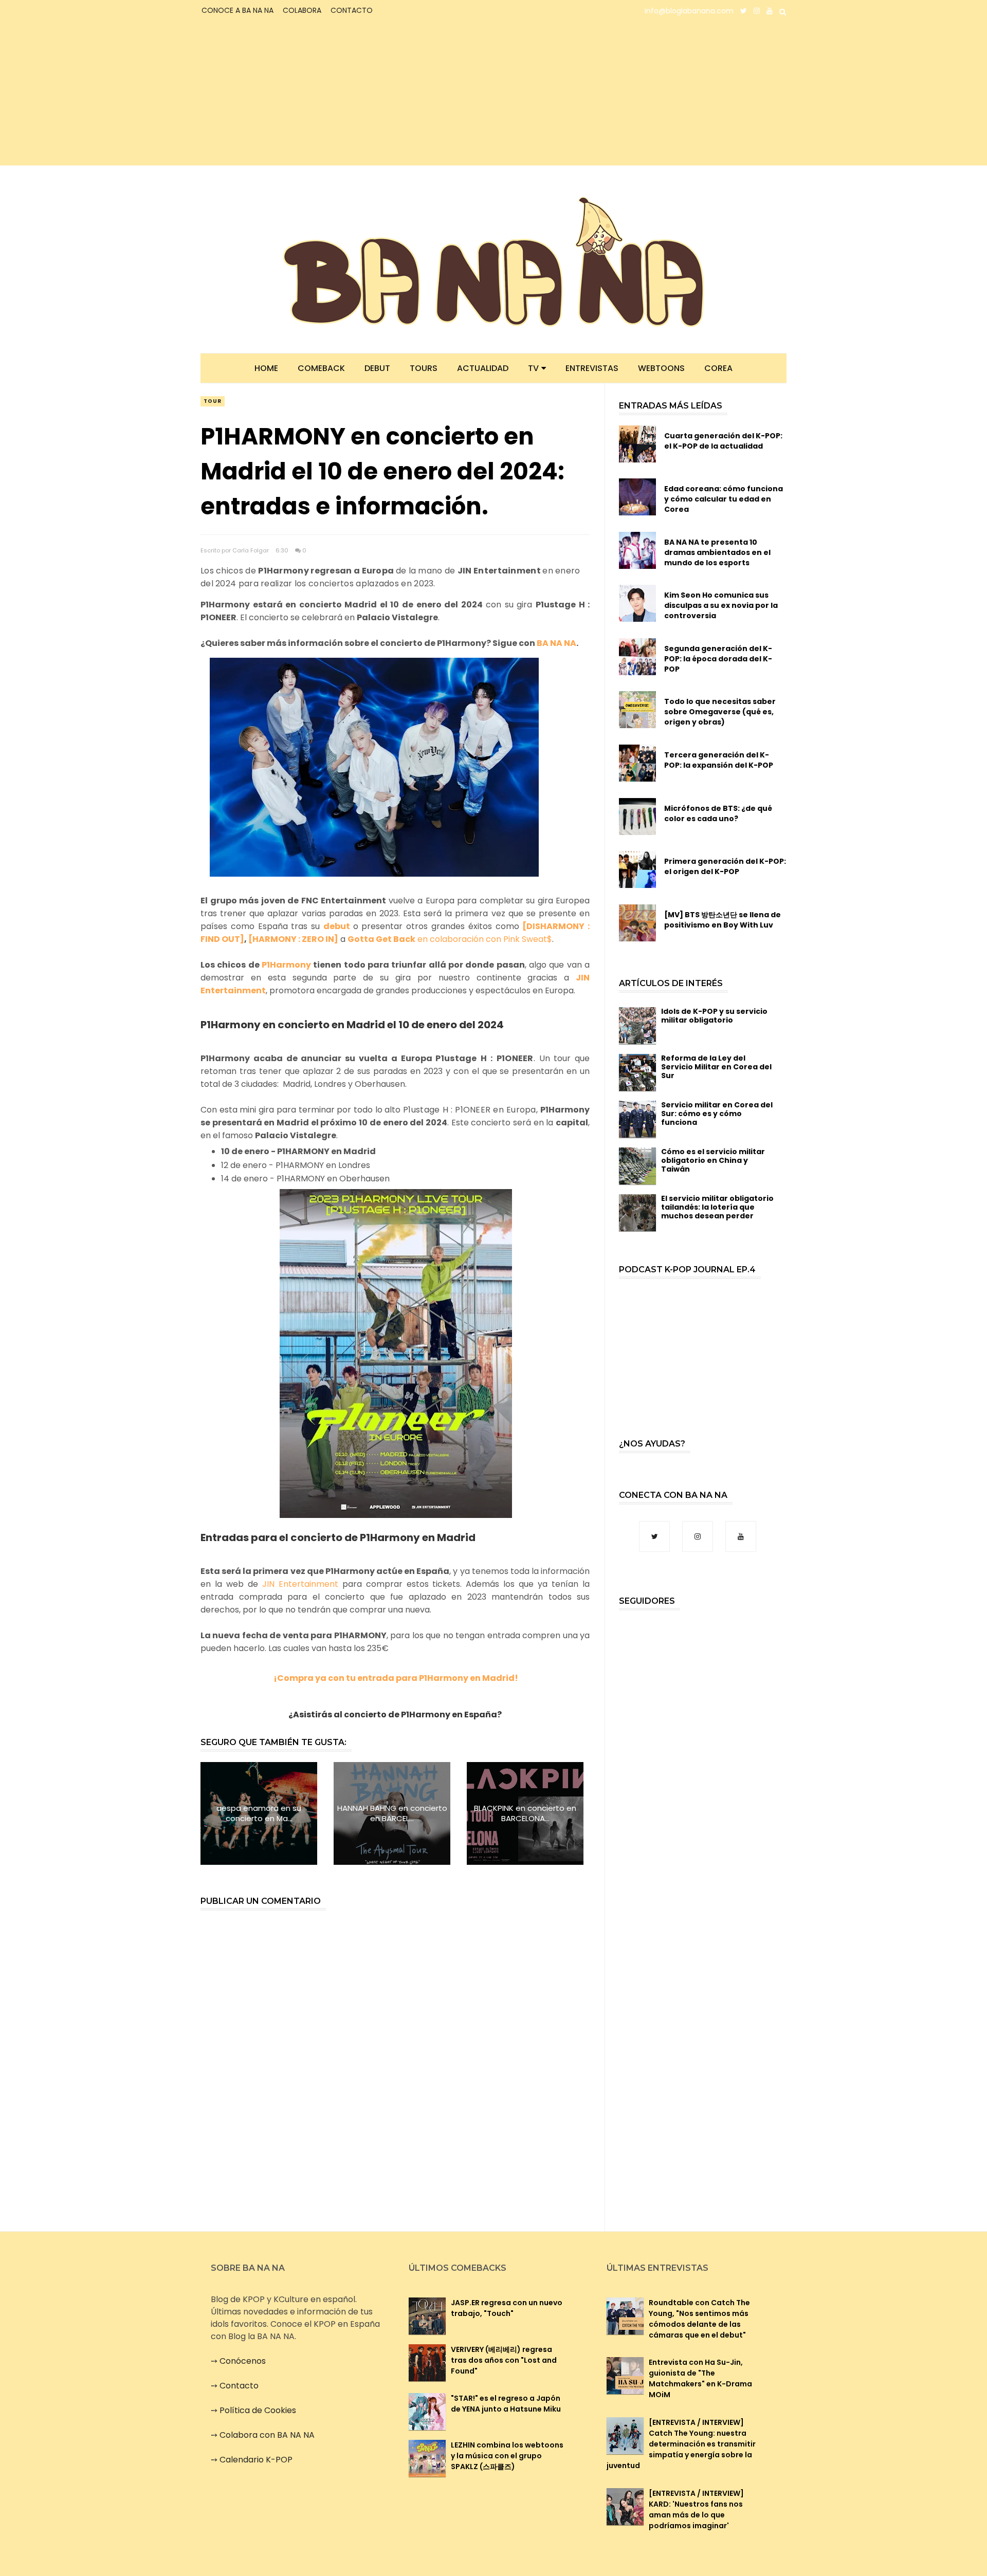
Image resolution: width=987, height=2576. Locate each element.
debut (337, 926)
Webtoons (661, 368)
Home (266, 368)
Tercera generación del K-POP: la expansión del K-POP (719, 760)
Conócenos (243, 2361)
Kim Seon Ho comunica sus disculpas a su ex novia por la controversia (721, 605)
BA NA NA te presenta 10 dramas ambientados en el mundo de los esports (717, 552)
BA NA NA (556, 643)
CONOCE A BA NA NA (237, 10)
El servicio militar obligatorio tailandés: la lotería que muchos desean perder (717, 1207)
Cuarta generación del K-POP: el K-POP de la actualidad (723, 441)
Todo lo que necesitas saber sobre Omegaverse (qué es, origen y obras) (720, 712)
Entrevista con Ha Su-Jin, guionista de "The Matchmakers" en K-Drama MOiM (700, 2378)
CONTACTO (352, 10)
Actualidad (483, 368)
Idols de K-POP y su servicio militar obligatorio (714, 1016)
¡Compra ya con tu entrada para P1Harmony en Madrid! (396, 1678)
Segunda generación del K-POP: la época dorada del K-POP (718, 659)
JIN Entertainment (300, 1584)
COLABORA (302, 10)
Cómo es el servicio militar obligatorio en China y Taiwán (713, 1160)
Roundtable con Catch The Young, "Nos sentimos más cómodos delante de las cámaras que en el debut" (699, 2319)
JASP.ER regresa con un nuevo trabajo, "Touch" (507, 2308)
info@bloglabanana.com (689, 11)
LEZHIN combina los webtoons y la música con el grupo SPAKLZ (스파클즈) (507, 2456)
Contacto (239, 2386)
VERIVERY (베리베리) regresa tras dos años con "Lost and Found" (504, 2360)
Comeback (321, 368)
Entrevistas (592, 368)
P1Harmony (286, 965)
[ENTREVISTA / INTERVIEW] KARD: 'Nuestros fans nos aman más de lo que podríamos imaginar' (696, 2509)
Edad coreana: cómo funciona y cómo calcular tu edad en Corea (724, 499)
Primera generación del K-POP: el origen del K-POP (725, 866)
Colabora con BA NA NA (267, 2435)
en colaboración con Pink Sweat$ (450, 939)
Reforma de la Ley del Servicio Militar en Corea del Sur (716, 1067)
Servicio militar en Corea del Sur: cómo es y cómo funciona (717, 1114)
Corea (718, 368)
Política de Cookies (258, 2410)
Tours (424, 368)
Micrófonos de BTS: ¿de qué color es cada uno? (718, 813)
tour (213, 401)
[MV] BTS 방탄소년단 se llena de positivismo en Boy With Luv (723, 920)
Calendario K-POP (256, 2460)
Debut (377, 368)
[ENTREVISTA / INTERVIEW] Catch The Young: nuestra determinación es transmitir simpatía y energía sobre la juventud (681, 2444)
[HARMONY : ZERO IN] (293, 939)
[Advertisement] (291, 94)
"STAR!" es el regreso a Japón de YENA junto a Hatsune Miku (506, 2404)
